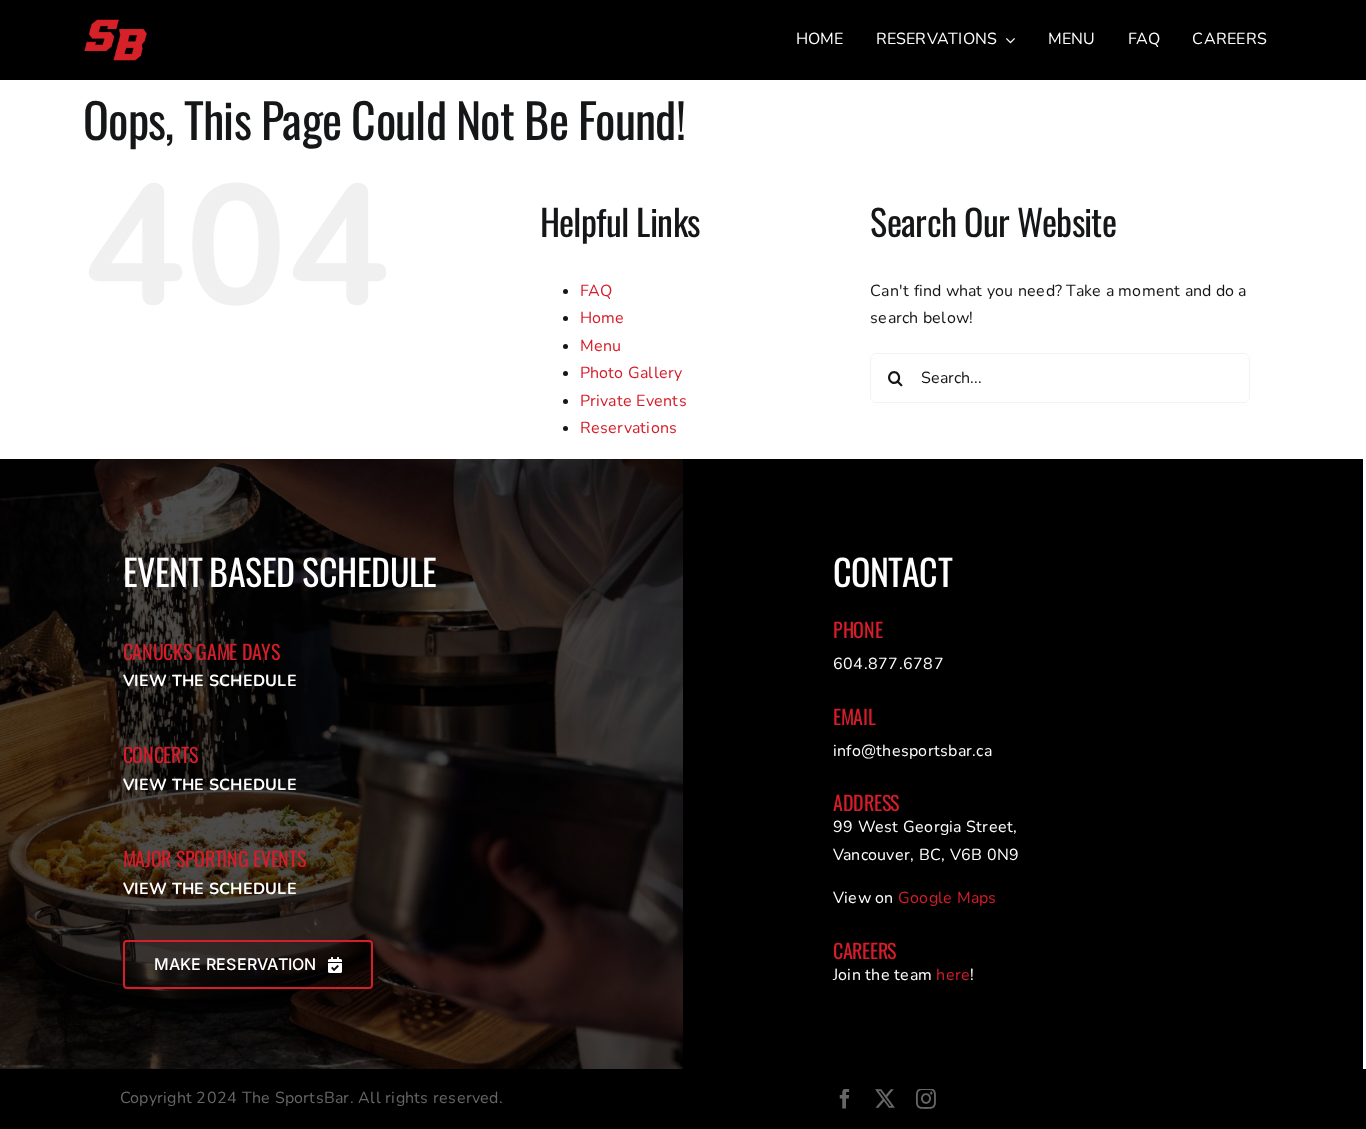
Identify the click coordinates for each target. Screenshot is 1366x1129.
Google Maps (947, 898)
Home (602, 318)
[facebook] (845, 1099)
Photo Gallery (631, 373)
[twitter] (885, 1099)
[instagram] (926, 1099)
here (953, 975)
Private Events (633, 401)
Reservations (629, 428)
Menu (601, 346)
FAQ (596, 291)
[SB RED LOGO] (115, 26)
